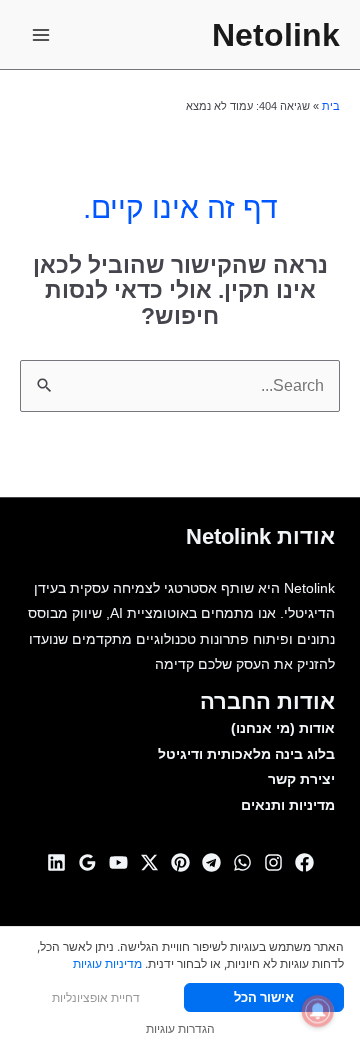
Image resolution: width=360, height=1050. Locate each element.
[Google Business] (87, 862)
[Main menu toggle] (41, 35)
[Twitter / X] (149, 862)
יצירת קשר (301, 779)
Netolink (276, 35)
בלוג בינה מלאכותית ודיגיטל (246, 754)
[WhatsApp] (242, 862)
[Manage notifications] (318, 1011)
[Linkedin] (56, 862)
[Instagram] (273, 862)
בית (331, 106)
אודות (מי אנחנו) (283, 728)
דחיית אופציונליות (96, 997)
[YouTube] (118, 862)
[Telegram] (211, 862)
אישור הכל (264, 997)
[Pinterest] (180, 862)
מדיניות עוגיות (107, 963)
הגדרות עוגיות (180, 1028)
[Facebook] (304, 862)
